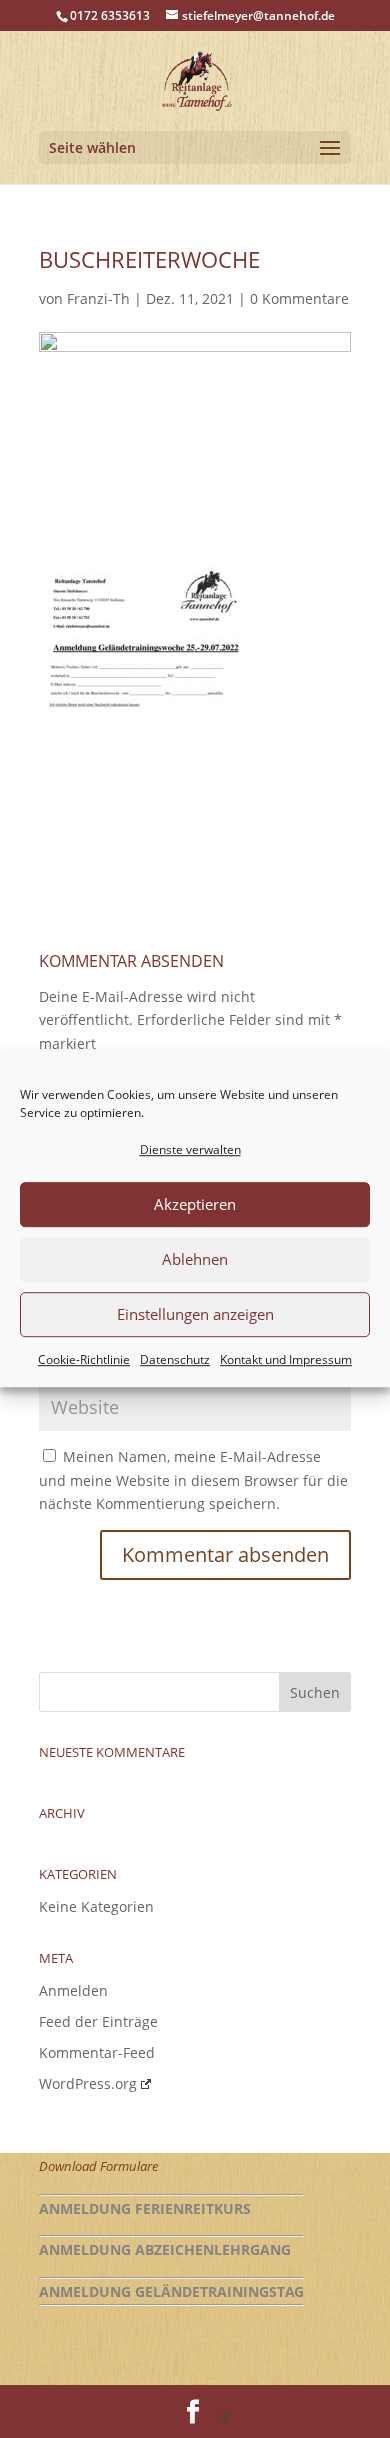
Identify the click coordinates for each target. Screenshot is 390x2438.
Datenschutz (175, 1359)
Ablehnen (195, 1260)
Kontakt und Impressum (286, 1359)
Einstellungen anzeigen (195, 1315)
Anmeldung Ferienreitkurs (145, 2208)
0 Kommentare (299, 298)
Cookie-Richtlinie (84, 1359)
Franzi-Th (98, 298)
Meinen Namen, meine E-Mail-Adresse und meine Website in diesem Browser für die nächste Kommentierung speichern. (193, 1480)
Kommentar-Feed (97, 2052)
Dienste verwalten (190, 1149)
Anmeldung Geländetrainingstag (171, 2291)
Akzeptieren (195, 1205)
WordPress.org (88, 2083)
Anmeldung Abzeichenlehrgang (165, 2249)
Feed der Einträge (98, 2021)
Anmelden (73, 1990)
